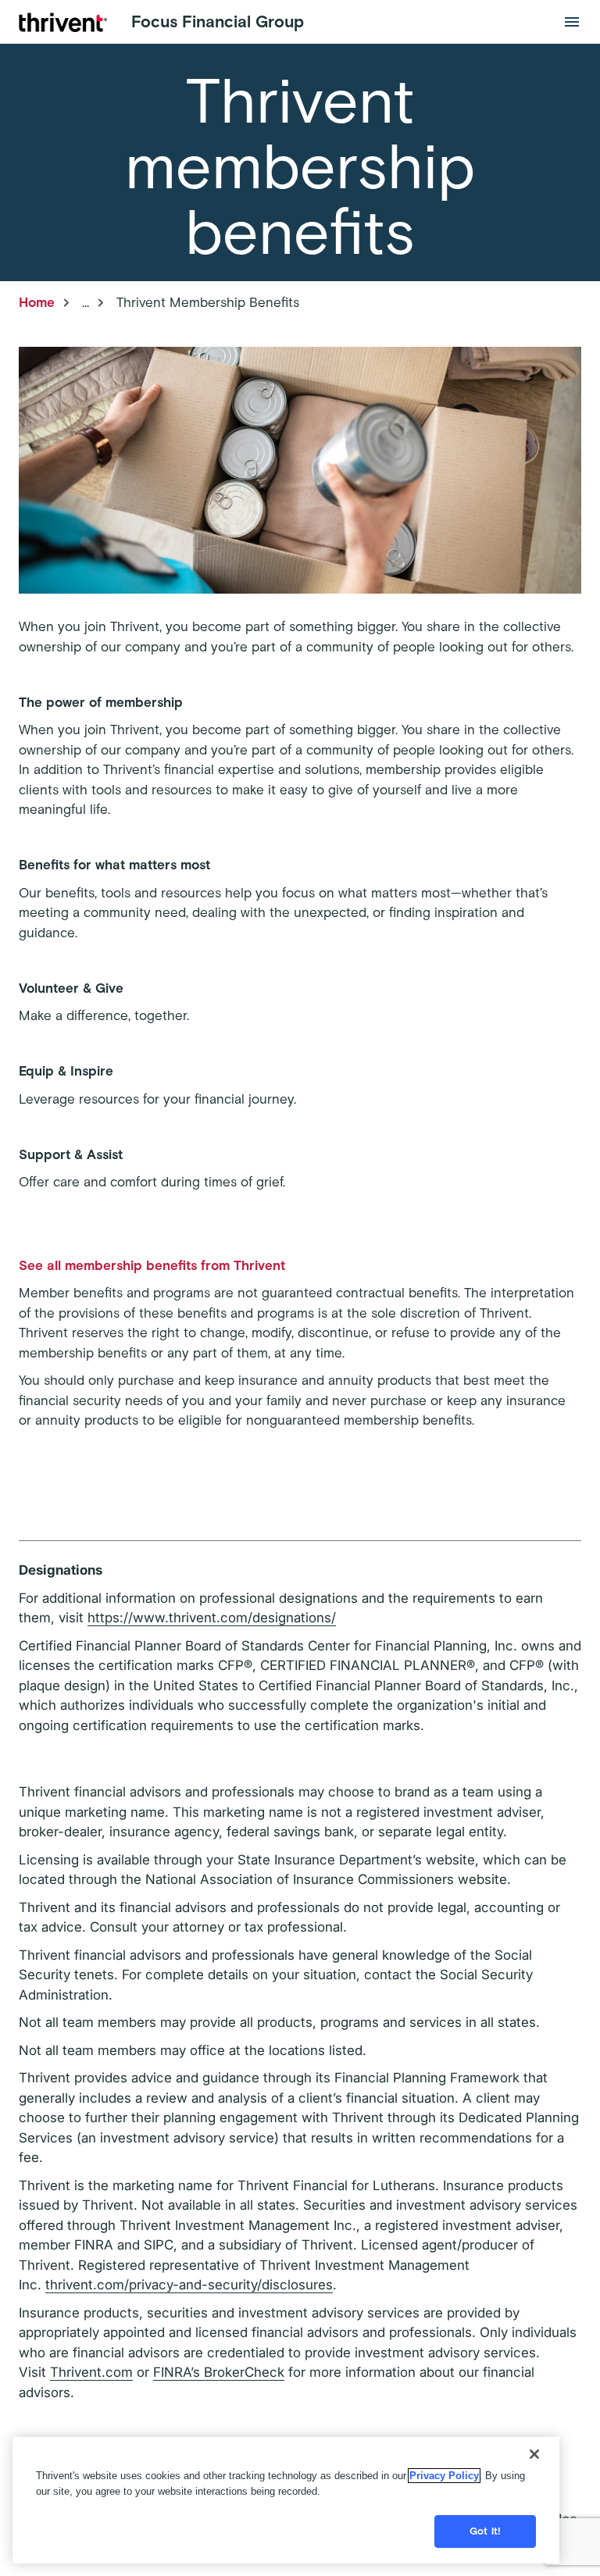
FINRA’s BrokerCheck (219, 2372)
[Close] (534, 2454)
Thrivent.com (91, 2372)
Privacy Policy (444, 2476)
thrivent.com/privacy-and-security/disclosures (189, 2285)
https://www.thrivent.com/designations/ (212, 1618)
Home (37, 302)
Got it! (485, 2531)
